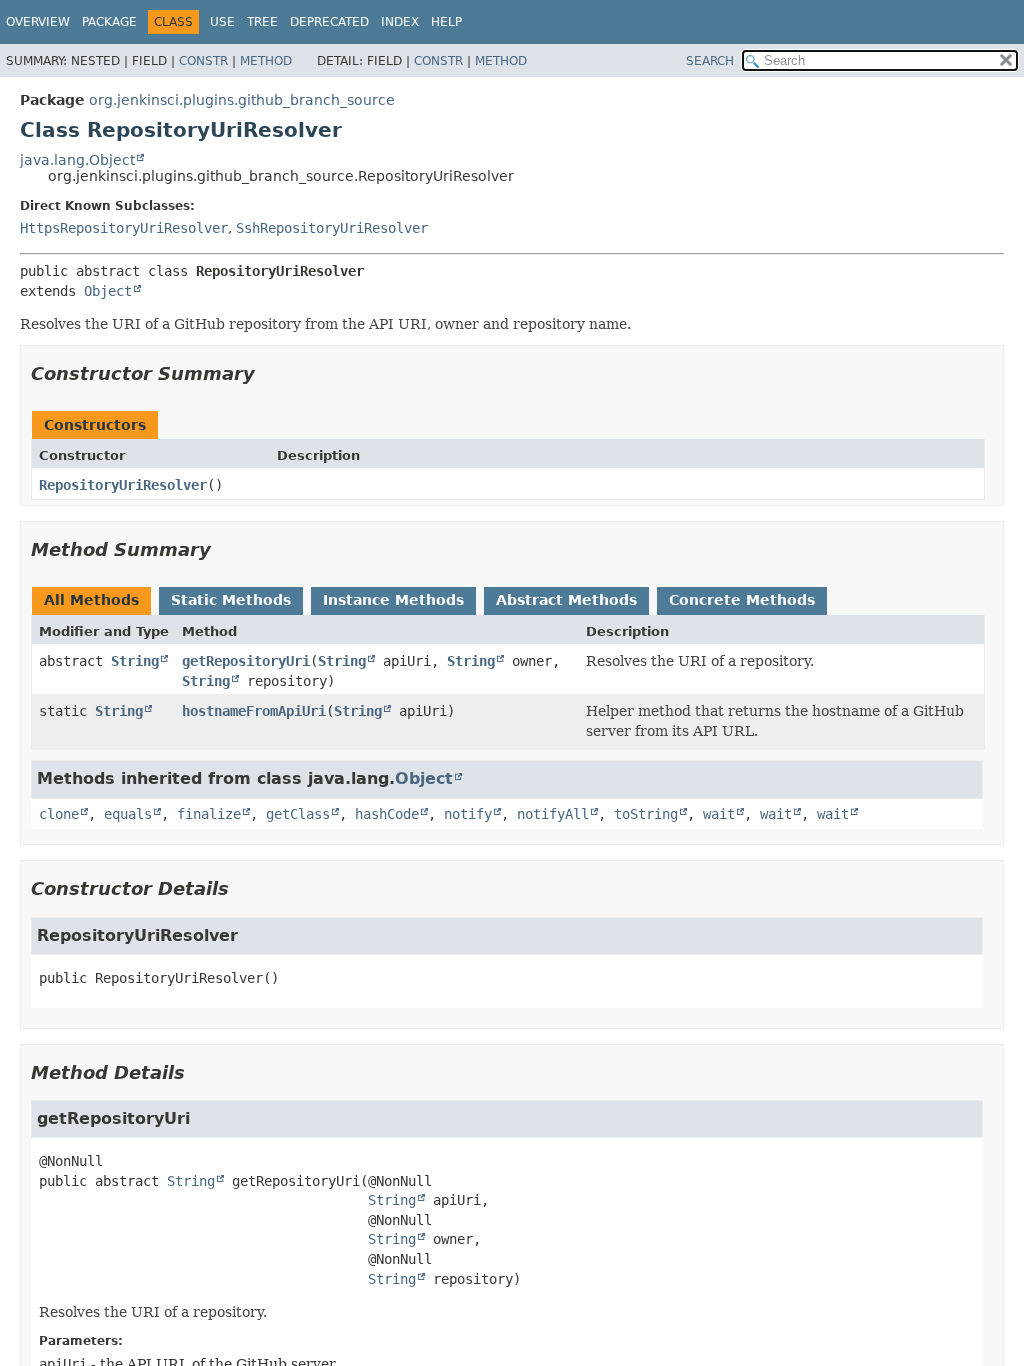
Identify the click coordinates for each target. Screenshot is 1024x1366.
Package (109, 22)
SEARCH (710, 61)
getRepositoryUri (246, 661)
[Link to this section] (269, 373)
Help (446, 22)
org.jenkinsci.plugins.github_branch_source (242, 100)
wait (719, 814)
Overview (38, 22)
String (135, 661)
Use (222, 22)
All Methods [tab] (91, 600)
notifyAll (553, 814)
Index (400, 22)
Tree (262, 22)
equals (128, 814)
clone (59, 814)
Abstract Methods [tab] (566, 600)
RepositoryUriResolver (123, 485)
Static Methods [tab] (231, 600)
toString (646, 814)
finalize (209, 814)
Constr (203, 61)
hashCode (387, 814)
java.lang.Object (77, 160)
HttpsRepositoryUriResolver (124, 228)
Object (108, 291)
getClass (298, 814)
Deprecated (329, 22)
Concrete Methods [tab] (742, 600)
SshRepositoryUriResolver (332, 228)
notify (468, 814)
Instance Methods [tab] (393, 600)
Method (266, 61)
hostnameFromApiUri (254, 711)
